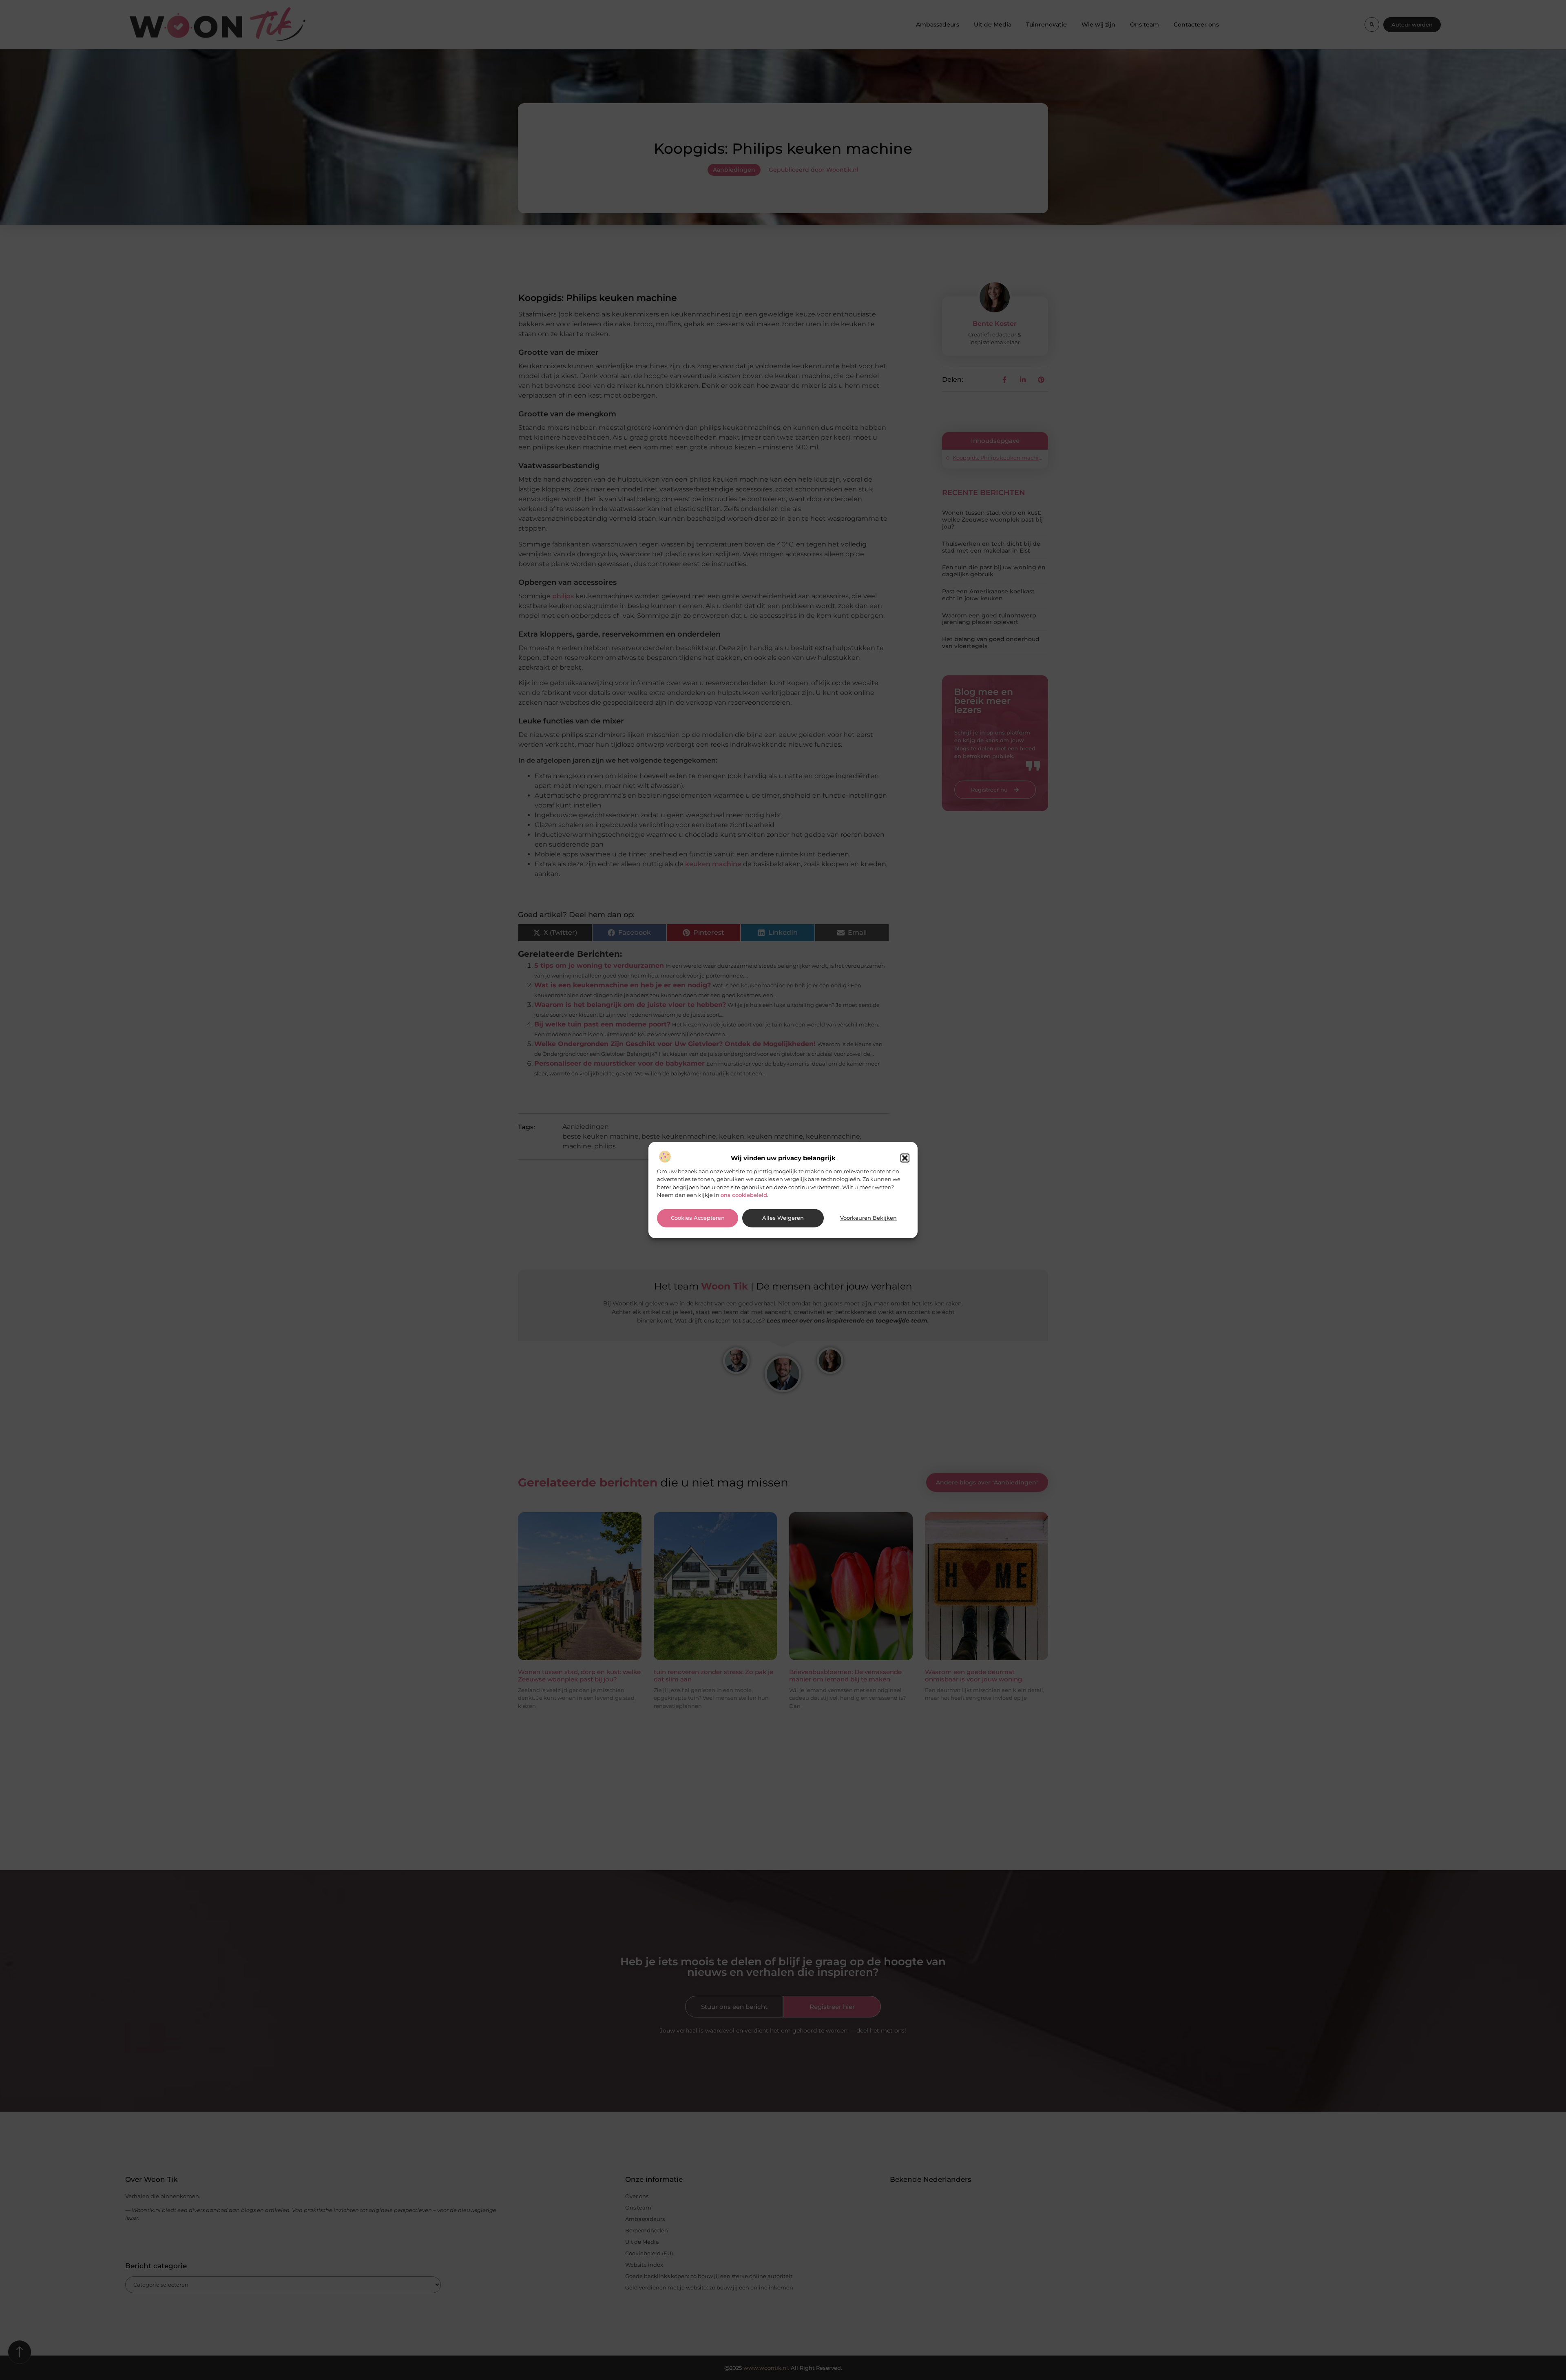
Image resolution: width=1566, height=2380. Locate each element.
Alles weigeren (783, 1218)
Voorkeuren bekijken (868, 1218)
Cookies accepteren (698, 1218)
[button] (905, 1158)
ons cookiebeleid (744, 1195)
